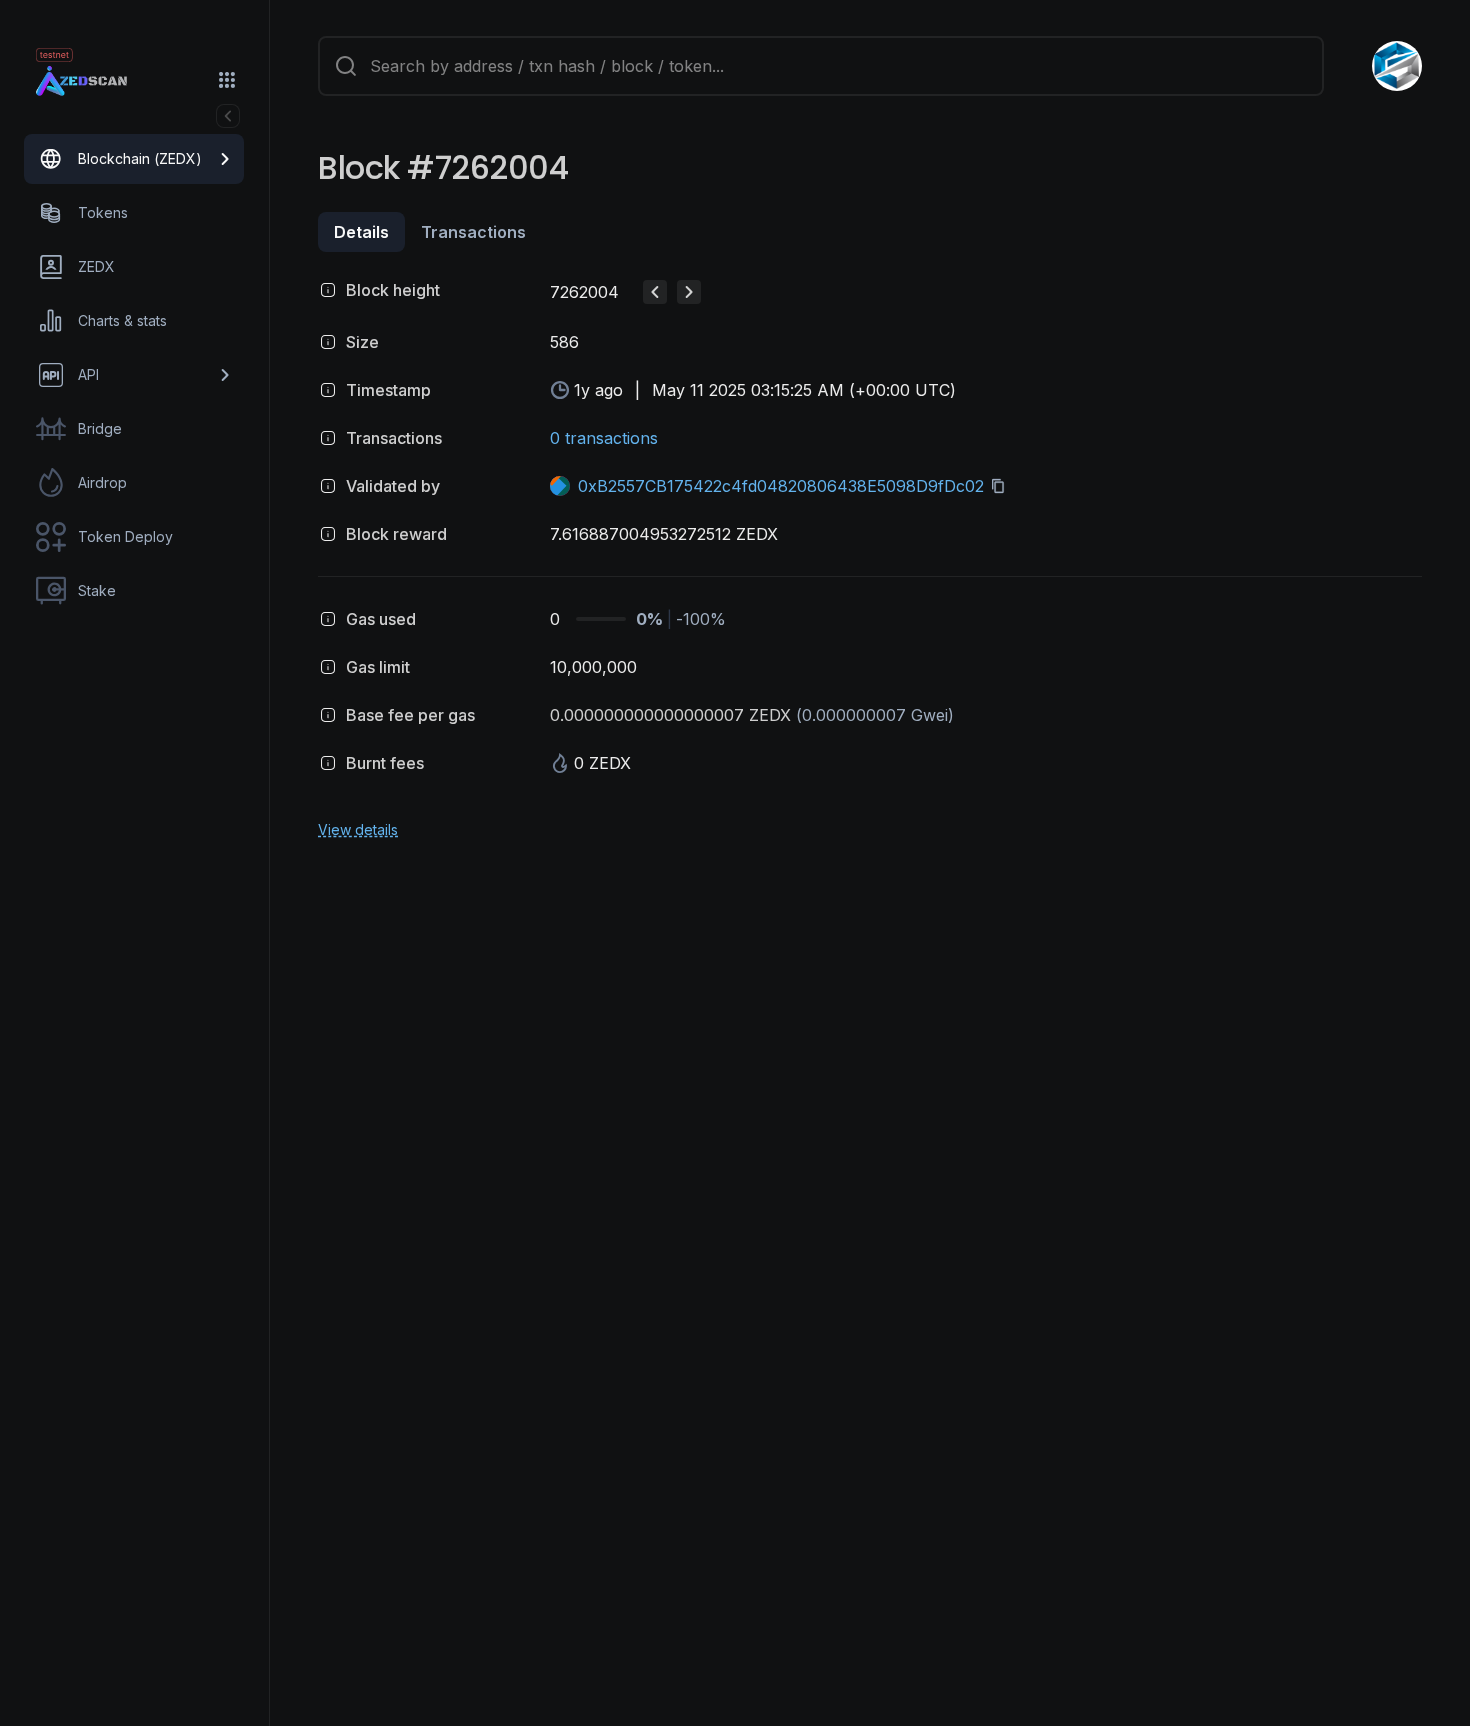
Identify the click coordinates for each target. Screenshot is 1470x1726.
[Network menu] (227, 80)
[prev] (655, 292)
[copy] (1002, 486)
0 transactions (604, 438)
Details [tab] (361, 232)
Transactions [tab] (473, 232)
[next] (689, 292)
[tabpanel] (870, 556)
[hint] (328, 290)
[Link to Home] (100, 82)
